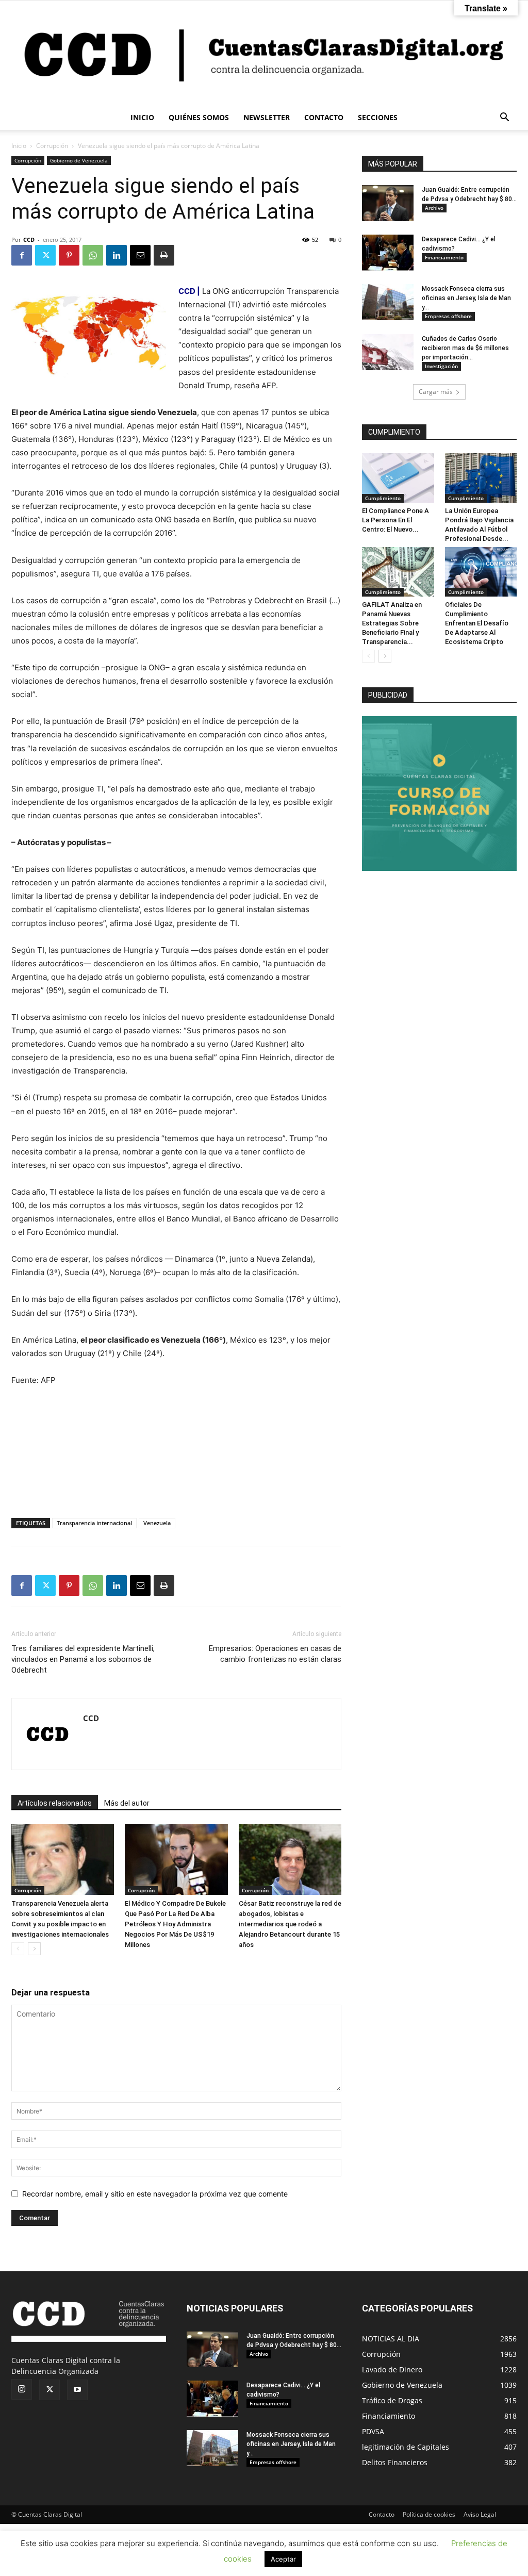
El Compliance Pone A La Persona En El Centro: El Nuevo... (395, 520)
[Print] (164, 255)
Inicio (19, 146)
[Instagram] (22, 2389)
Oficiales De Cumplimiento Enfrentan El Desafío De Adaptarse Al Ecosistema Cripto (477, 623)
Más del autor (127, 1803)
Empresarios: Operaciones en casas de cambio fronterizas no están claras (275, 1654)
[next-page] (34, 1949)
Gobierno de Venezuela (79, 160)
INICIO (142, 117)
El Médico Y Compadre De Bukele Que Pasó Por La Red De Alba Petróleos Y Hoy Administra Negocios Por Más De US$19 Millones (175, 1924)
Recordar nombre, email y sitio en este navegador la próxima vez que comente (155, 2194)
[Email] (140, 255)
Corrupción (52, 146)
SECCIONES (378, 117)
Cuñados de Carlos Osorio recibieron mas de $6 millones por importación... (465, 348)
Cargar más (436, 392)
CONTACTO (324, 117)
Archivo (434, 208)
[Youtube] (77, 2390)
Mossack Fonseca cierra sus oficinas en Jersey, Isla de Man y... (466, 298)
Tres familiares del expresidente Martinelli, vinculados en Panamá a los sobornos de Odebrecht (83, 1659)
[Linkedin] (117, 255)
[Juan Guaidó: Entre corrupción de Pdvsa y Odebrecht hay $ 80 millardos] (388, 203)
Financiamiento (444, 257)
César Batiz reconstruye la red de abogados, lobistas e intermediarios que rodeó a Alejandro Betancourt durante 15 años (290, 1924)
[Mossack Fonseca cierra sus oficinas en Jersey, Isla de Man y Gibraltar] (388, 302)
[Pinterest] (69, 255)
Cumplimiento (383, 498)
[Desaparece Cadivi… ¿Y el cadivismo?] (388, 253)
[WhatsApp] (93, 255)
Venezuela (157, 1523)
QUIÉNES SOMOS (199, 117)
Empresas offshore (448, 316)
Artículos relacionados (55, 1803)
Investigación (441, 366)
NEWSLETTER (267, 117)
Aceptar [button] (283, 2559)
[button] (504, 118)
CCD (29, 240)
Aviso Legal (480, 2514)
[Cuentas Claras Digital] (264, 53)
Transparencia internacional (94, 1523)
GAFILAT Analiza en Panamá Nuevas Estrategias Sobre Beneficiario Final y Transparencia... (392, 623)
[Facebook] (22, 255)
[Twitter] (45, 255)
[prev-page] (18, 1949)
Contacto (382, 2514)
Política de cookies (429, 2514)
